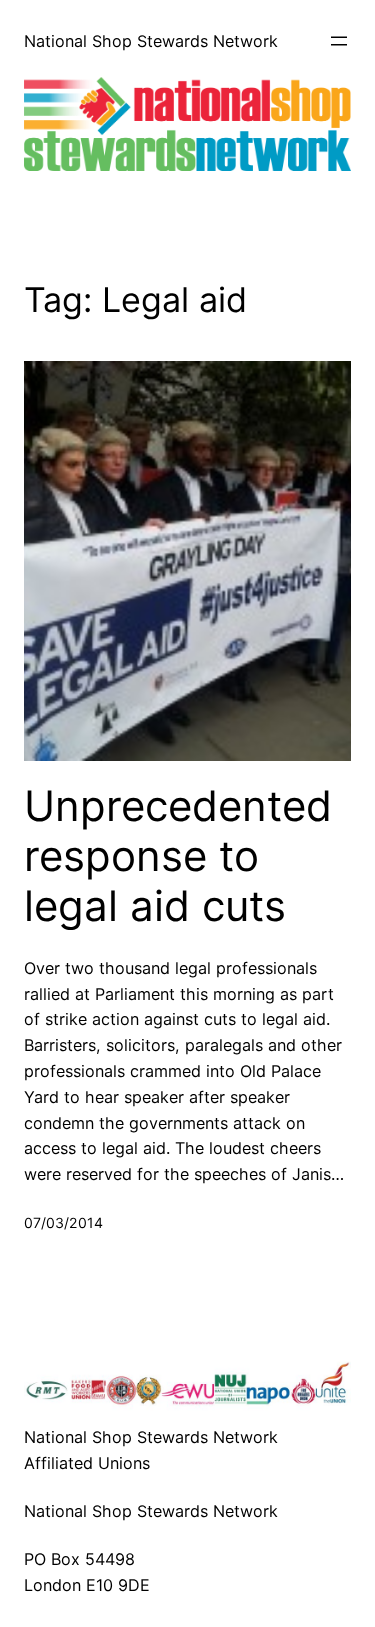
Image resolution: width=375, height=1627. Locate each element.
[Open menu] (339, 41)
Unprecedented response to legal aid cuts (178, 856)
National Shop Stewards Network (151, 41)
